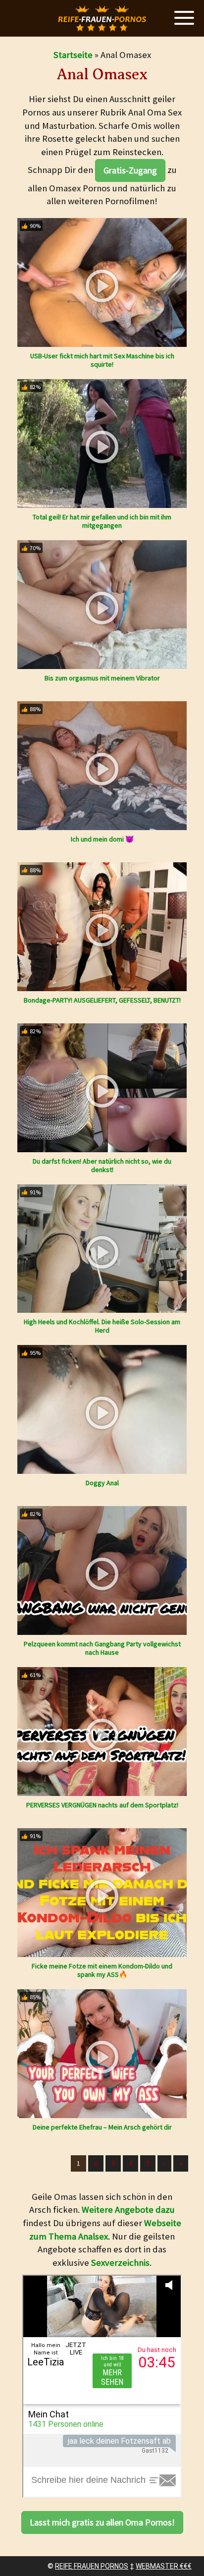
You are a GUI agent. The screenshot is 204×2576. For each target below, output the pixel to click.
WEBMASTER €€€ (164, 2566)
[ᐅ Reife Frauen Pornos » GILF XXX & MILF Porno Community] (102, 19)
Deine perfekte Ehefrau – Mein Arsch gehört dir (102, 2127)
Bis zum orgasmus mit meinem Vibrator (102, 678)
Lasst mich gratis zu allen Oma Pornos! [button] (102, 2522)
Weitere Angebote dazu (128, 2210)
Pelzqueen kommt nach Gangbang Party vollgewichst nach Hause (102, 1648)
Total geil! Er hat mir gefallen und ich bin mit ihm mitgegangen (102, 521)
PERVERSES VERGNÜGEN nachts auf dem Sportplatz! (102, 1805)
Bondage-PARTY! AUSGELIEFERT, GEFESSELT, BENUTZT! (102, 1000)
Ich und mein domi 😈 (102, 839)
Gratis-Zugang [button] (130, 170)
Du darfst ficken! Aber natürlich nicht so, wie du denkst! (102, 1165)
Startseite (73, 55)
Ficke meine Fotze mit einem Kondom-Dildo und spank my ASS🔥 (102, 1970)
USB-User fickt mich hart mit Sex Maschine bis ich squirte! (102, 360)
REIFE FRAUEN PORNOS (92, 2566)
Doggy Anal (102, 1483)
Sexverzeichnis (120, 2263)
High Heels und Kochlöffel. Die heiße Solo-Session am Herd (102, 1326)
